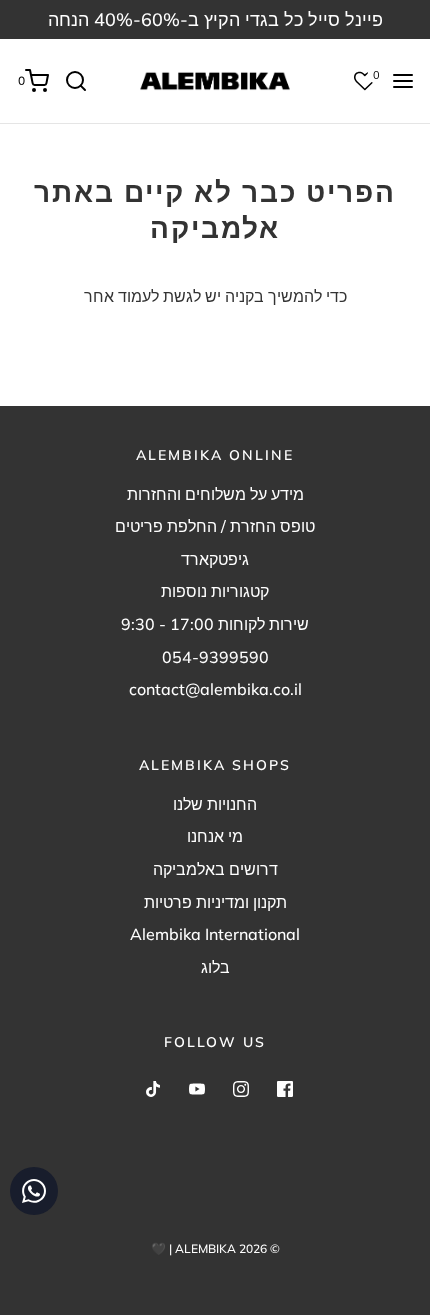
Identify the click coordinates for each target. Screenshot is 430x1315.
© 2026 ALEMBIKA (227, 1248)
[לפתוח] (403, 81)
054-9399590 (215, 657)
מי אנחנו (215, 836)
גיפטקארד (215, 559)
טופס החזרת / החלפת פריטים (215, 526)
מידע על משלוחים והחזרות (215, 494)
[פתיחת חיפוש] (83, 81)
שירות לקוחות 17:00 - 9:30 (215, 624)
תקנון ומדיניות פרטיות (215, 902)
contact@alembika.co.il (215, 689)
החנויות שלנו (215, 804)
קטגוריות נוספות (215, 591)
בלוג (215, 967)
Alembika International (215, 934)
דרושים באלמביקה (215, 869)
